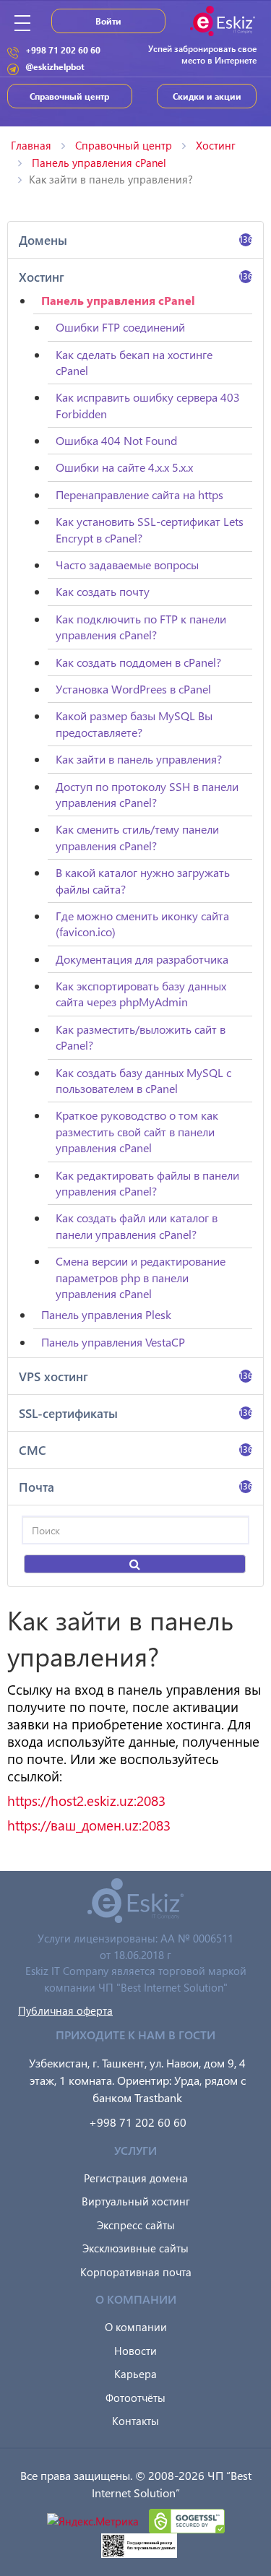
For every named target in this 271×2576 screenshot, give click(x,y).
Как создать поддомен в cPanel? (138, 662)
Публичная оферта (65, 2010)
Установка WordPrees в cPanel (133, 689)
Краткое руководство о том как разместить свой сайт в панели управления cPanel (137, 1131)
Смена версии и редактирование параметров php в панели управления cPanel (141, 1277)
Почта (135, 1487)
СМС (135, 1450)
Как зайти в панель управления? (139, 759)
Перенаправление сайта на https (139, 494)
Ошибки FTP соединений (120, 327)
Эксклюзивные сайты (135, 2248)
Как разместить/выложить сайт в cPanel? (141, 1037)
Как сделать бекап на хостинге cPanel (134, 362)
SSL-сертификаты (135, 1413)
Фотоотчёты (135, 2398)
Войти (108, 21)
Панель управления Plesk (106, 1314)
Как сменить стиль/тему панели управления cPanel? (137, 837)
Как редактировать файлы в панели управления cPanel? (147, 1183)
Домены (135, 240)
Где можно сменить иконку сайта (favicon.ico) (142, 924)
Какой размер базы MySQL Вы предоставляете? (134, 723)
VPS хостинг (135, 1376)
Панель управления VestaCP (113, 1342)
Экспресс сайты (136, 2225)
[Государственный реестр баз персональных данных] (139, 2544)
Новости (135, 2351)
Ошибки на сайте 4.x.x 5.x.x (124, 467)
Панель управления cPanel (118, 300)
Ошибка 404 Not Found (116, 440)
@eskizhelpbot (55, 66)
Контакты (135, 2421)
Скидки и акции (207, 96)
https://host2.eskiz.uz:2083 (86, 1801)
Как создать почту (103, 591)
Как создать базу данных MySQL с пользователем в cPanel (143, 1080)
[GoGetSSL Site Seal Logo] (187, 2520)
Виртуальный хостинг (136, 2201)
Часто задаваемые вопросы (127, 565)
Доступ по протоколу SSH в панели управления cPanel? (147, 794)
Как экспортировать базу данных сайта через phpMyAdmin (141, 994)
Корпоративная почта (136, 2272)
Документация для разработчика (142, 959)
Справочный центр (69, 96)
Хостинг (135, 277)
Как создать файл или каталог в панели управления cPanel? (137, 1226)
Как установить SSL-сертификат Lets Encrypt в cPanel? (150, 529)
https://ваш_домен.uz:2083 (89, 1825)
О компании (136, 2327)
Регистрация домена (136, 2178)
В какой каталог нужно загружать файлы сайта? (143, 880)
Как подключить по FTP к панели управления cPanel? (141, 627)
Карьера (135, 2374)
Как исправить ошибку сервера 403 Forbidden (148, 405)
